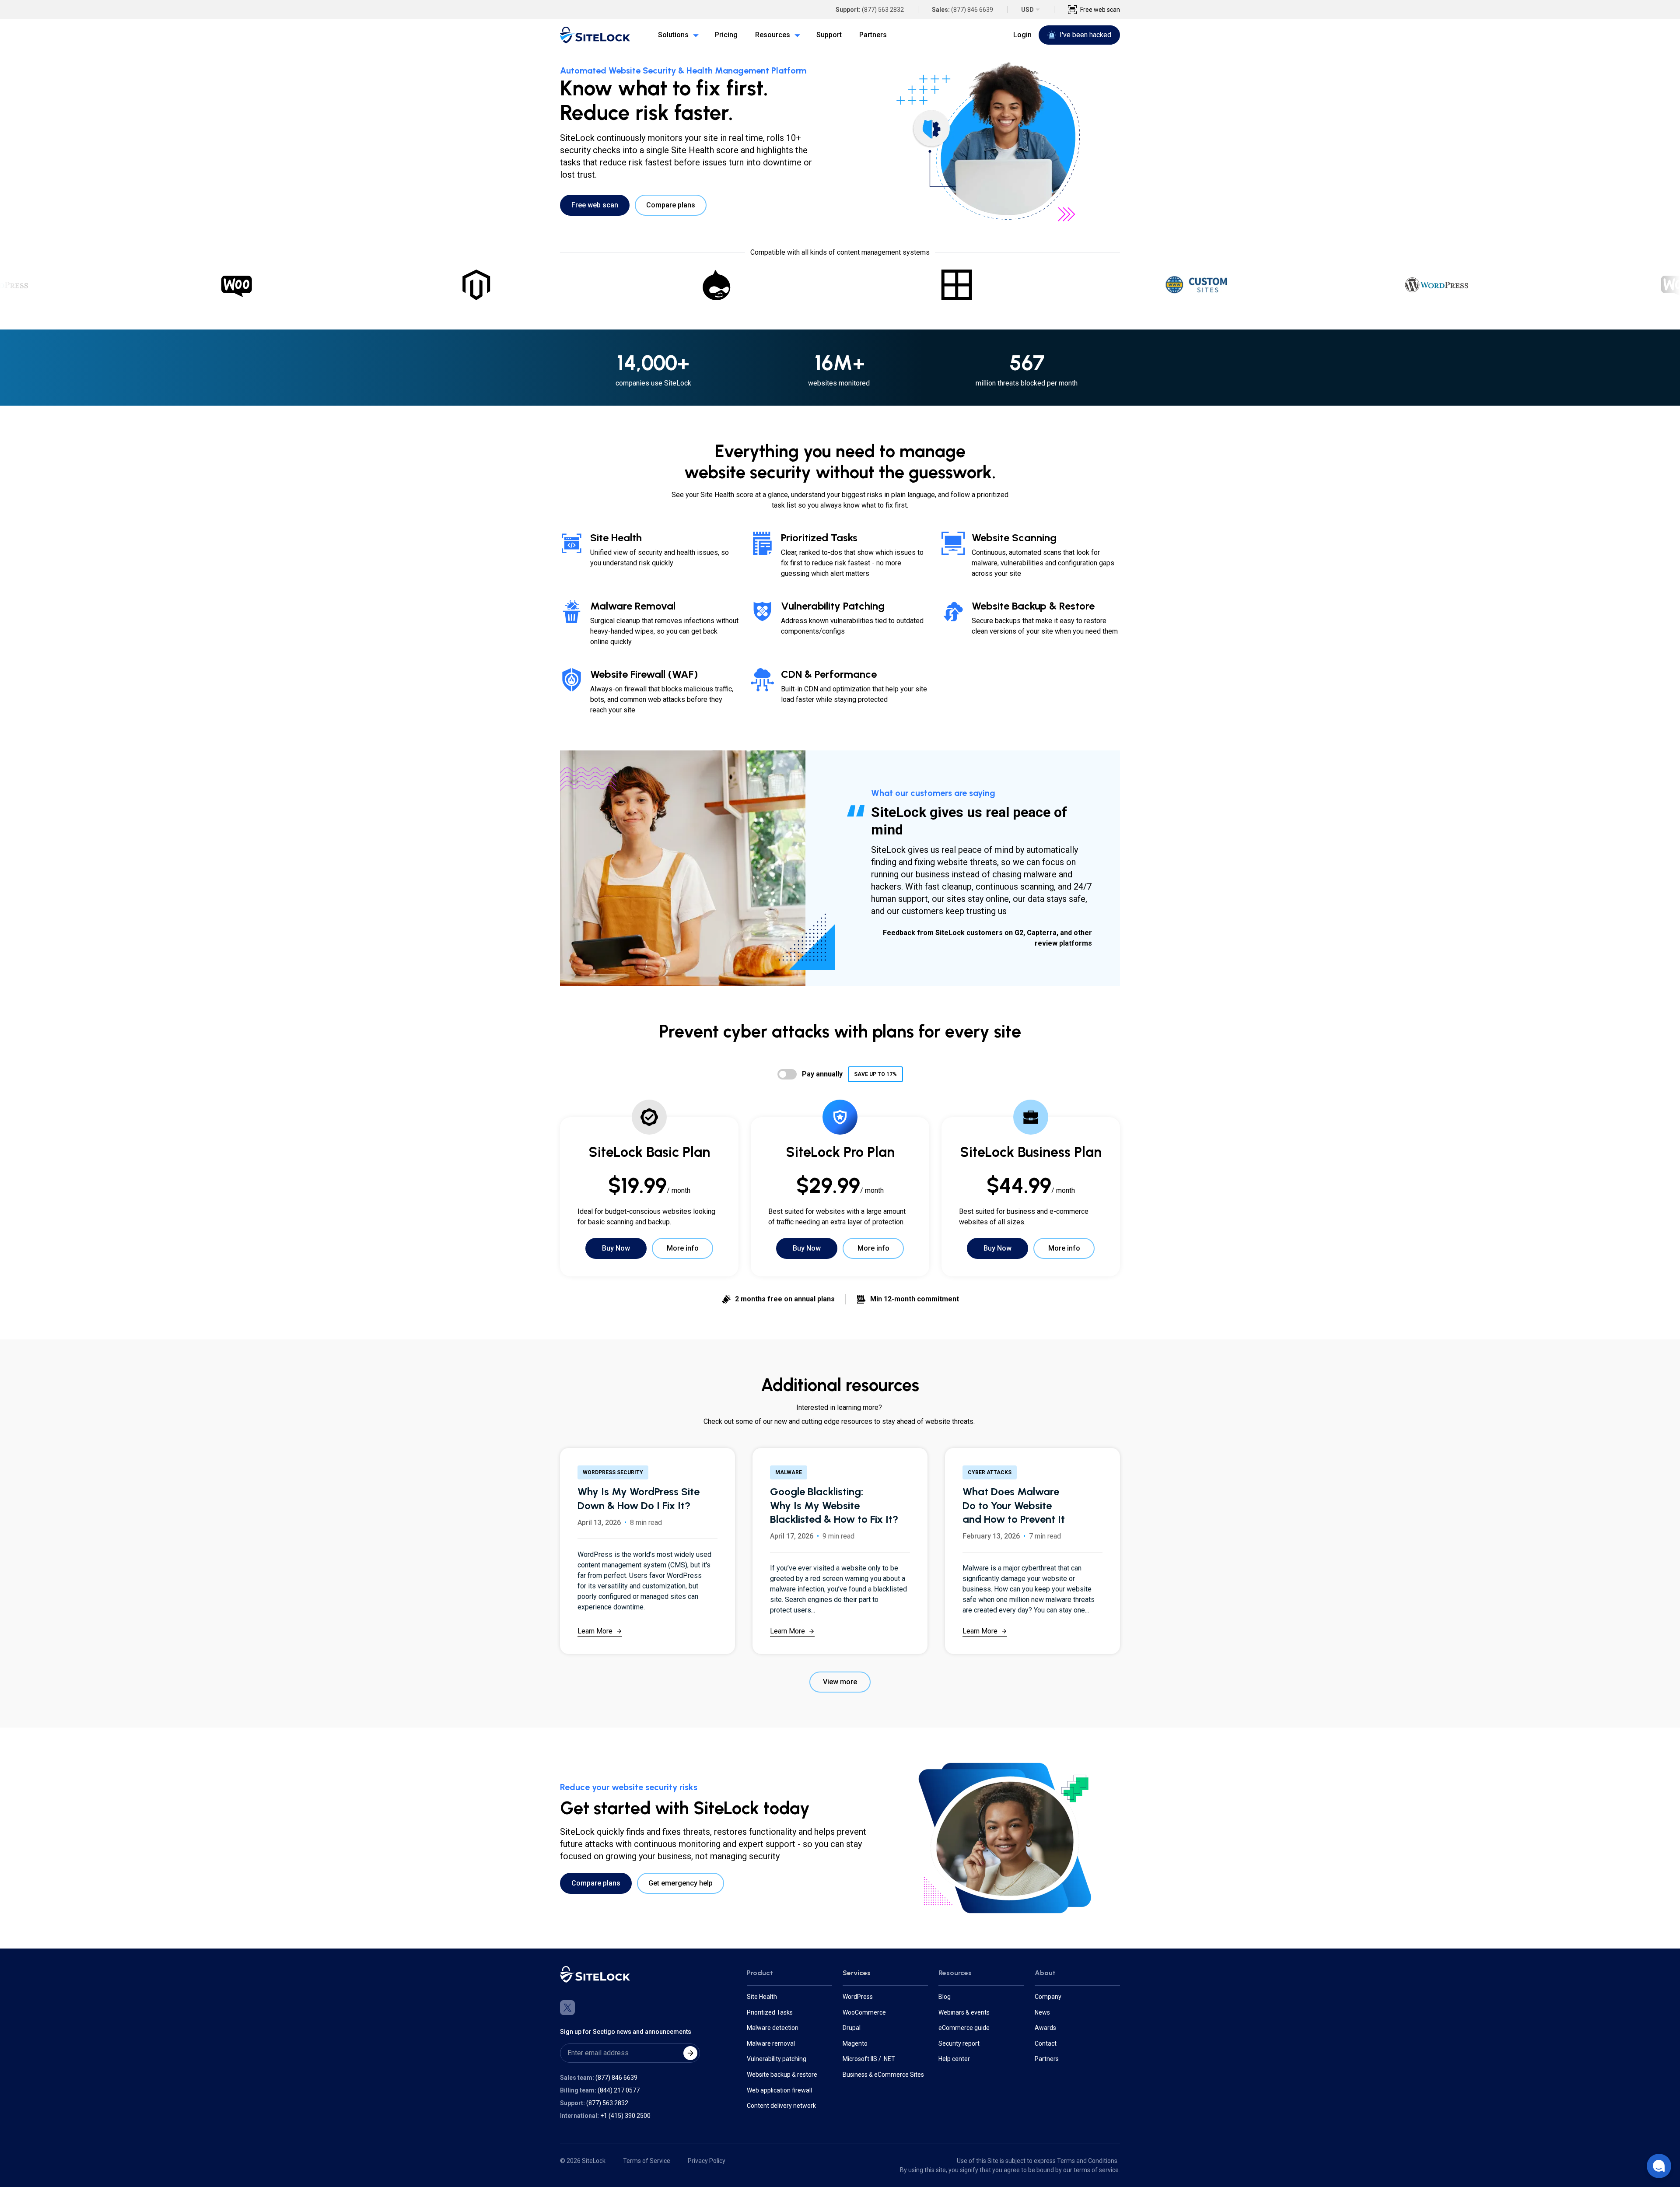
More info (683, 1248)
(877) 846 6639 (972, 10)
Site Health (762, 1997)
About (1045, 1973)
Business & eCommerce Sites (883, 2075)
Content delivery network (781, 2106)
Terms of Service (647, 2161)
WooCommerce (864, 2012)
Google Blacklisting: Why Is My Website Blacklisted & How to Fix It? (834, 1505)
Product (760, 1973)
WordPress (858, 1997)
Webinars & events (964, 2012)
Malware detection (773, 2028)
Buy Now (616, 1248)
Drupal (852, 2028)
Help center (954, 2059)
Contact (1046, 2043)
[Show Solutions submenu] (694, 35)
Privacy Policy (707, 2161)
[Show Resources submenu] (795, 35)
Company (1048, 1997)
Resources (955, 1973)
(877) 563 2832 (883, 10)
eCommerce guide (964, 2028)
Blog (945, 1997)
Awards (1045, 2028)
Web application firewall (779, 2090)
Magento (855, 2043)
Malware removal (771, 2043)
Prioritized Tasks (770, 2012)
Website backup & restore (782, 2075)
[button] (1659, 2166)
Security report (959, 2043)
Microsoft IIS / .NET (869, 2059)
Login (1022, 35)
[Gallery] (840, 285)
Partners (1047, 2059)
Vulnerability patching (777, 2059)
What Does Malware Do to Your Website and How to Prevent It (1014, 1505)
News (1042, 2012)
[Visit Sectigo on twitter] (567, 2008)
